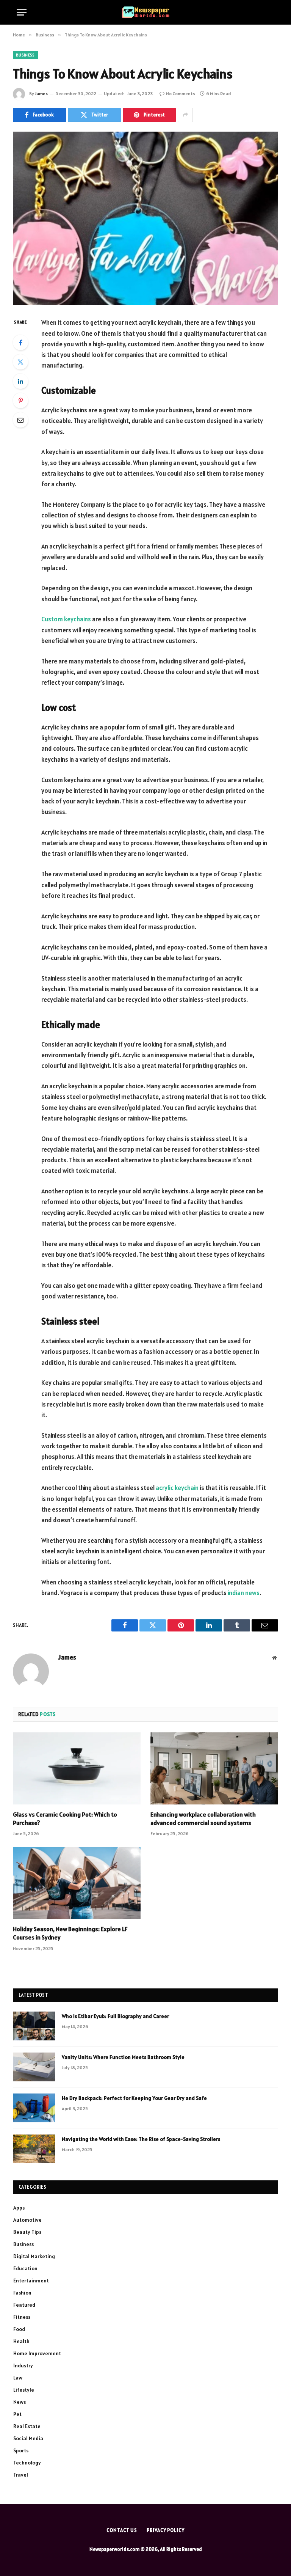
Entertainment (31, 2281)
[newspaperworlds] (146, 12)
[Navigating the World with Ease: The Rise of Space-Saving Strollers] (34, 2149)
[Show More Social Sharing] (185, 115)
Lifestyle (24, 2390)
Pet (17, 2414)
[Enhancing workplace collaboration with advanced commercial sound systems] (214, 1768)
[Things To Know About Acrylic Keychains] (145, 218)
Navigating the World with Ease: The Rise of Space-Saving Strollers (141, 2139)
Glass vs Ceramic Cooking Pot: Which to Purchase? (65, 1818)
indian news (244, 1593)
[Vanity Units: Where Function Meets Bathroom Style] (34, 2067)
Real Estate (27, 2426)
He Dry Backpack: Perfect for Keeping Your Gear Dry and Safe (134, 2098)
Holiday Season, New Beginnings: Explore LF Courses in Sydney (70, 1933)
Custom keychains (66, 619)
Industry (23, 2365)
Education (25, 2268)
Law (18, 2378)
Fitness (22, 2317)
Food (19, 2329)
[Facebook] (20, 343)
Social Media (28, 2438)
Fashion (22, 2293)
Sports (21, 2450)
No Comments (181, 94)
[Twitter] (20, 362)
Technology (27, 2463)
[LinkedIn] (20, 381)
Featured (24, 2305)
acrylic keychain (177, 1488)
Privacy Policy (166, 2530)
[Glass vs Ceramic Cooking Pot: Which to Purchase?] (77, 1768)
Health (21, 2341)
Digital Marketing (34, 2256)
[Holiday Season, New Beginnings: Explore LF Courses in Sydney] (77, 1883)
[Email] (20, 420)
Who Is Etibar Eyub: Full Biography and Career (115, 2016)
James (41, 94)
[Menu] (22, 12)
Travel (21, 2475)
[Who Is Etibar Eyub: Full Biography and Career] (34, 2026)
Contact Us (122, 2530)
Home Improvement (37, 2353)
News (20, 2402)
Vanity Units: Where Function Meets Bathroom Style (123, 2057)
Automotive (27, 2220)
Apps (19, 2208)
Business (25, 55)
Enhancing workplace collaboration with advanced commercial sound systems (203, 1818)
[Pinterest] (20, 401)
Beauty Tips (27, 2232)
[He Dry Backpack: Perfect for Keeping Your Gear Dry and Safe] (34, 2108)
